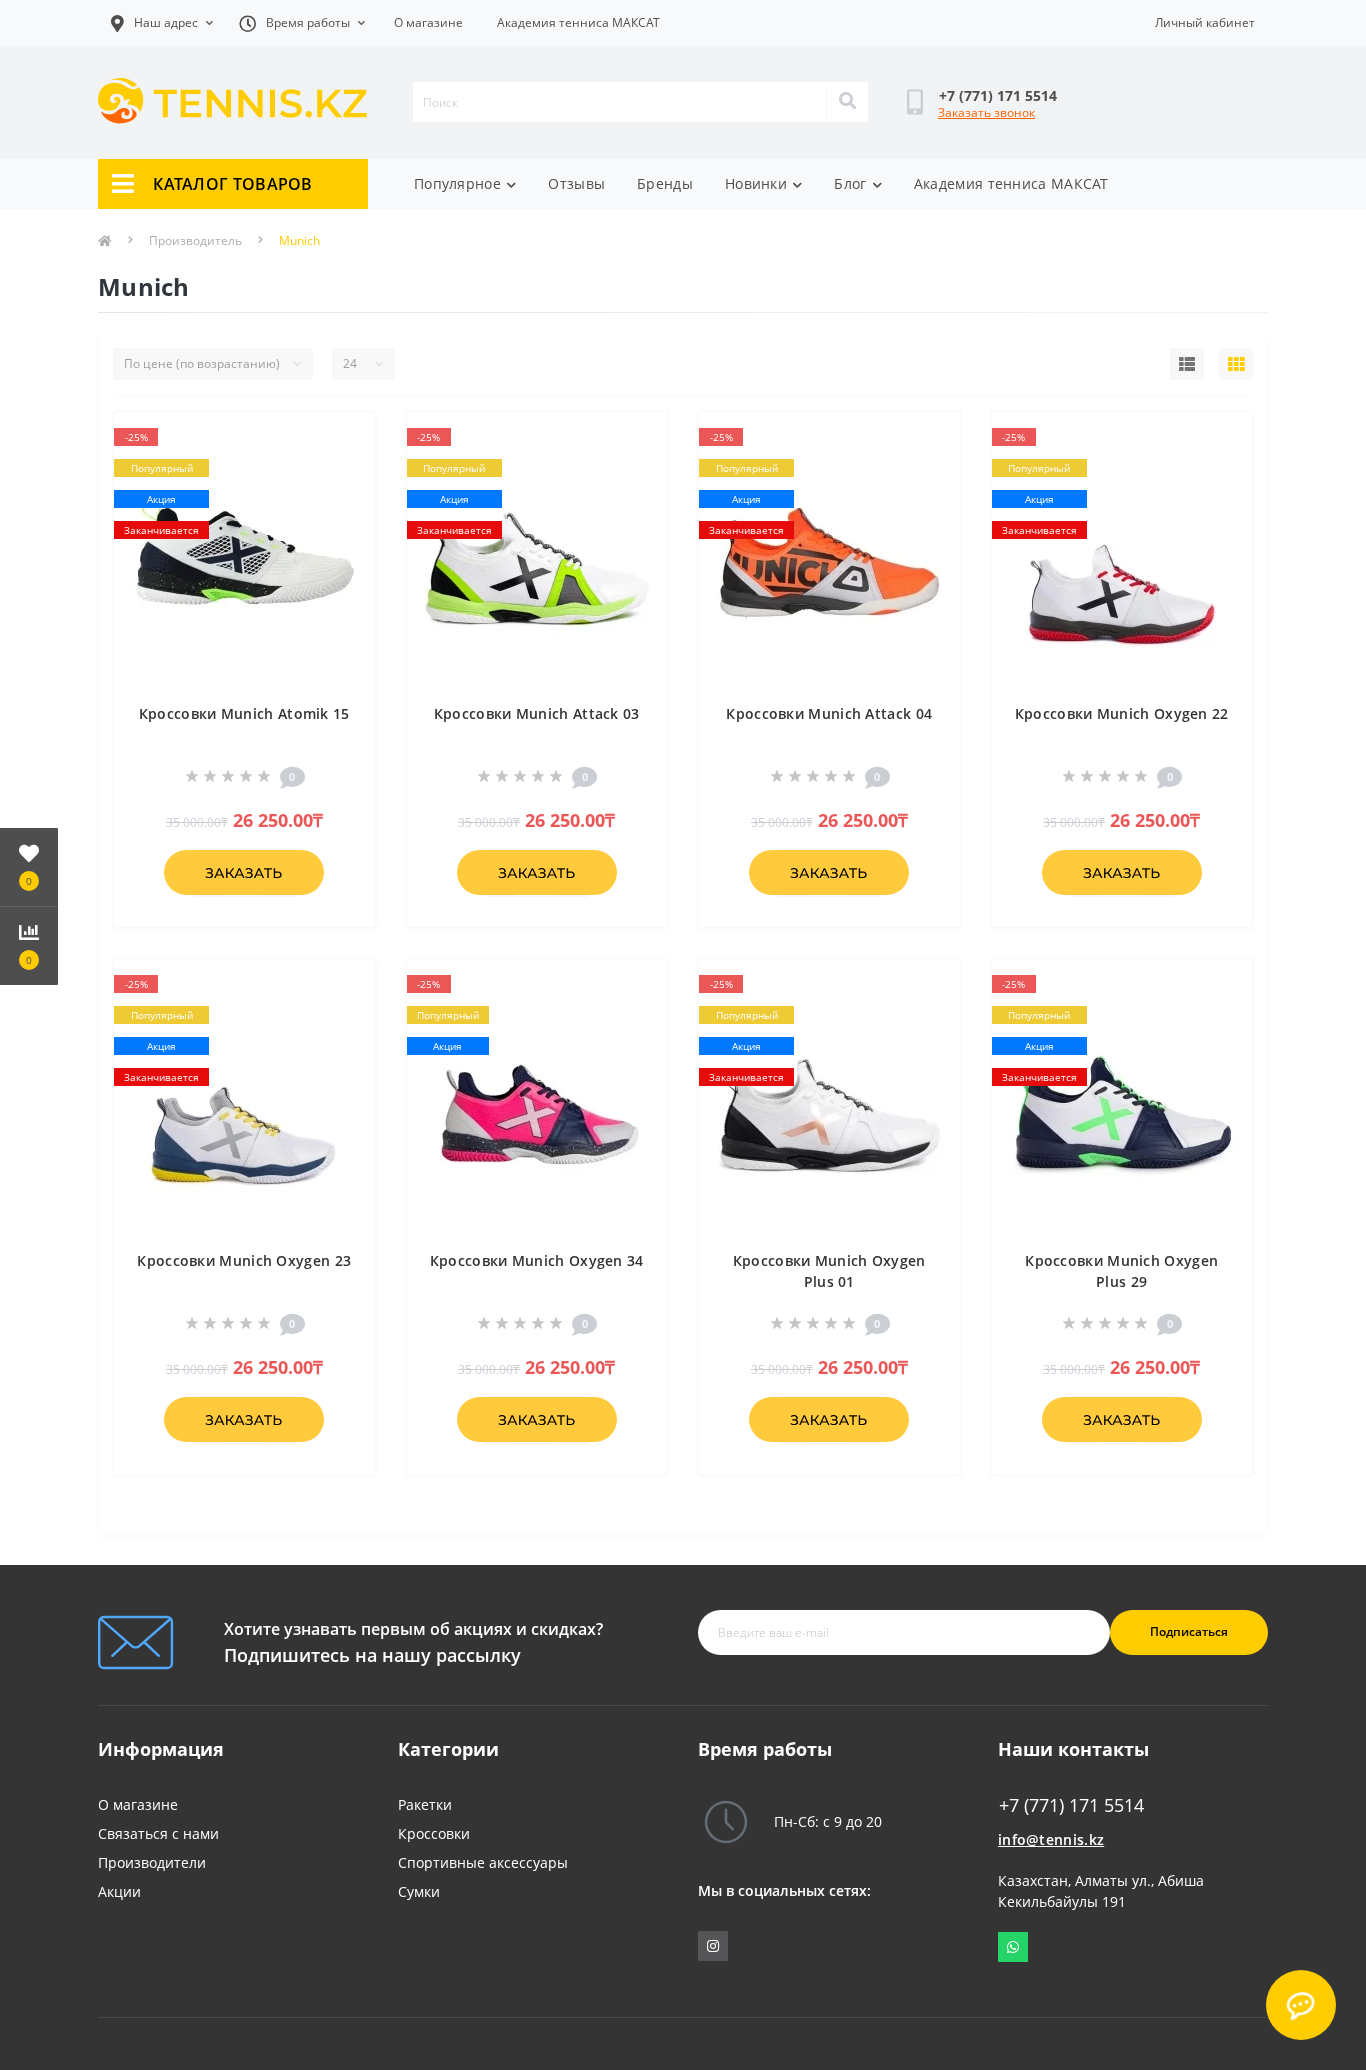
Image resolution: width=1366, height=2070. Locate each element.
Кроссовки (434, 1833)
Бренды (665, 183)
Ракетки (425, 1804)
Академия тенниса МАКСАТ (578, 22)
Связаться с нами (158, 1833)
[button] (302, 23)
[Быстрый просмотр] (343, 503)
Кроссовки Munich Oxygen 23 (244, 1260)
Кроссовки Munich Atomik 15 (244, 713)
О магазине (428, 22)
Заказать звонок (986, 112)
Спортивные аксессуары (483, 1862)
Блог (850, 183)
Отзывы (576, 183)
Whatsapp (1013, 1947)
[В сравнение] (343, 471)
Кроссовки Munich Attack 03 (537, 713)
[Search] (847, 102)
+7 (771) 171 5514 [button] (1071, 1805)
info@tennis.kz (1051, 1839)
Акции (119, 1891)
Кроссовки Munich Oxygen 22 (1122, 713)
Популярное (457, 183)
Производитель (195, 240)
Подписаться (1189, 1631)
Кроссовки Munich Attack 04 (829, 713)
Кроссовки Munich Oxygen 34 (537, 1260)
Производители (152, 1862)
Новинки (756, 183)
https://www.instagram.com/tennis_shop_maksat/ (713, 1946)
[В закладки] (343, 439)
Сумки (419, 1891)
